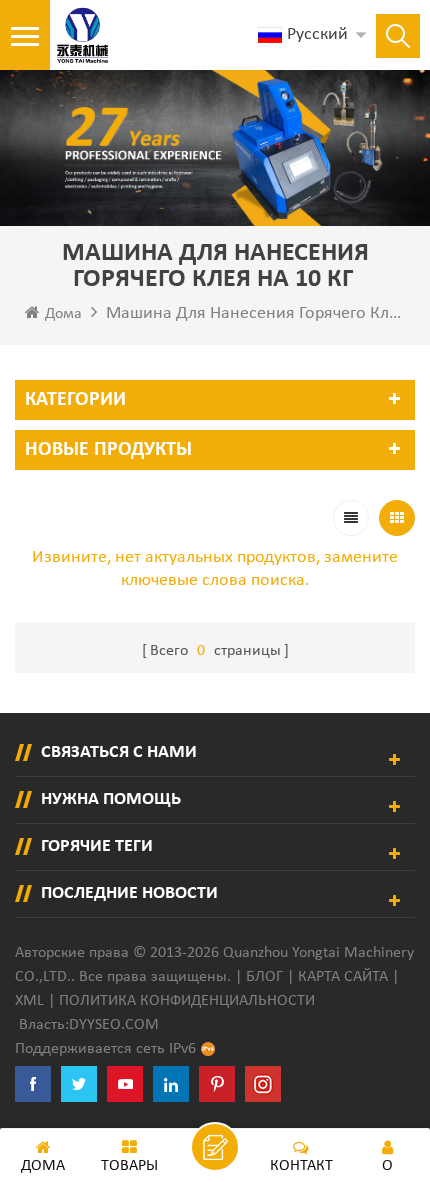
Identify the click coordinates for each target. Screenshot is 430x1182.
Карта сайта (343, 977)
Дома (63, 314)
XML (29, 1001)
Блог (264, 977)
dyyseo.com (114, 1025)
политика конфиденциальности (187, 1001)
